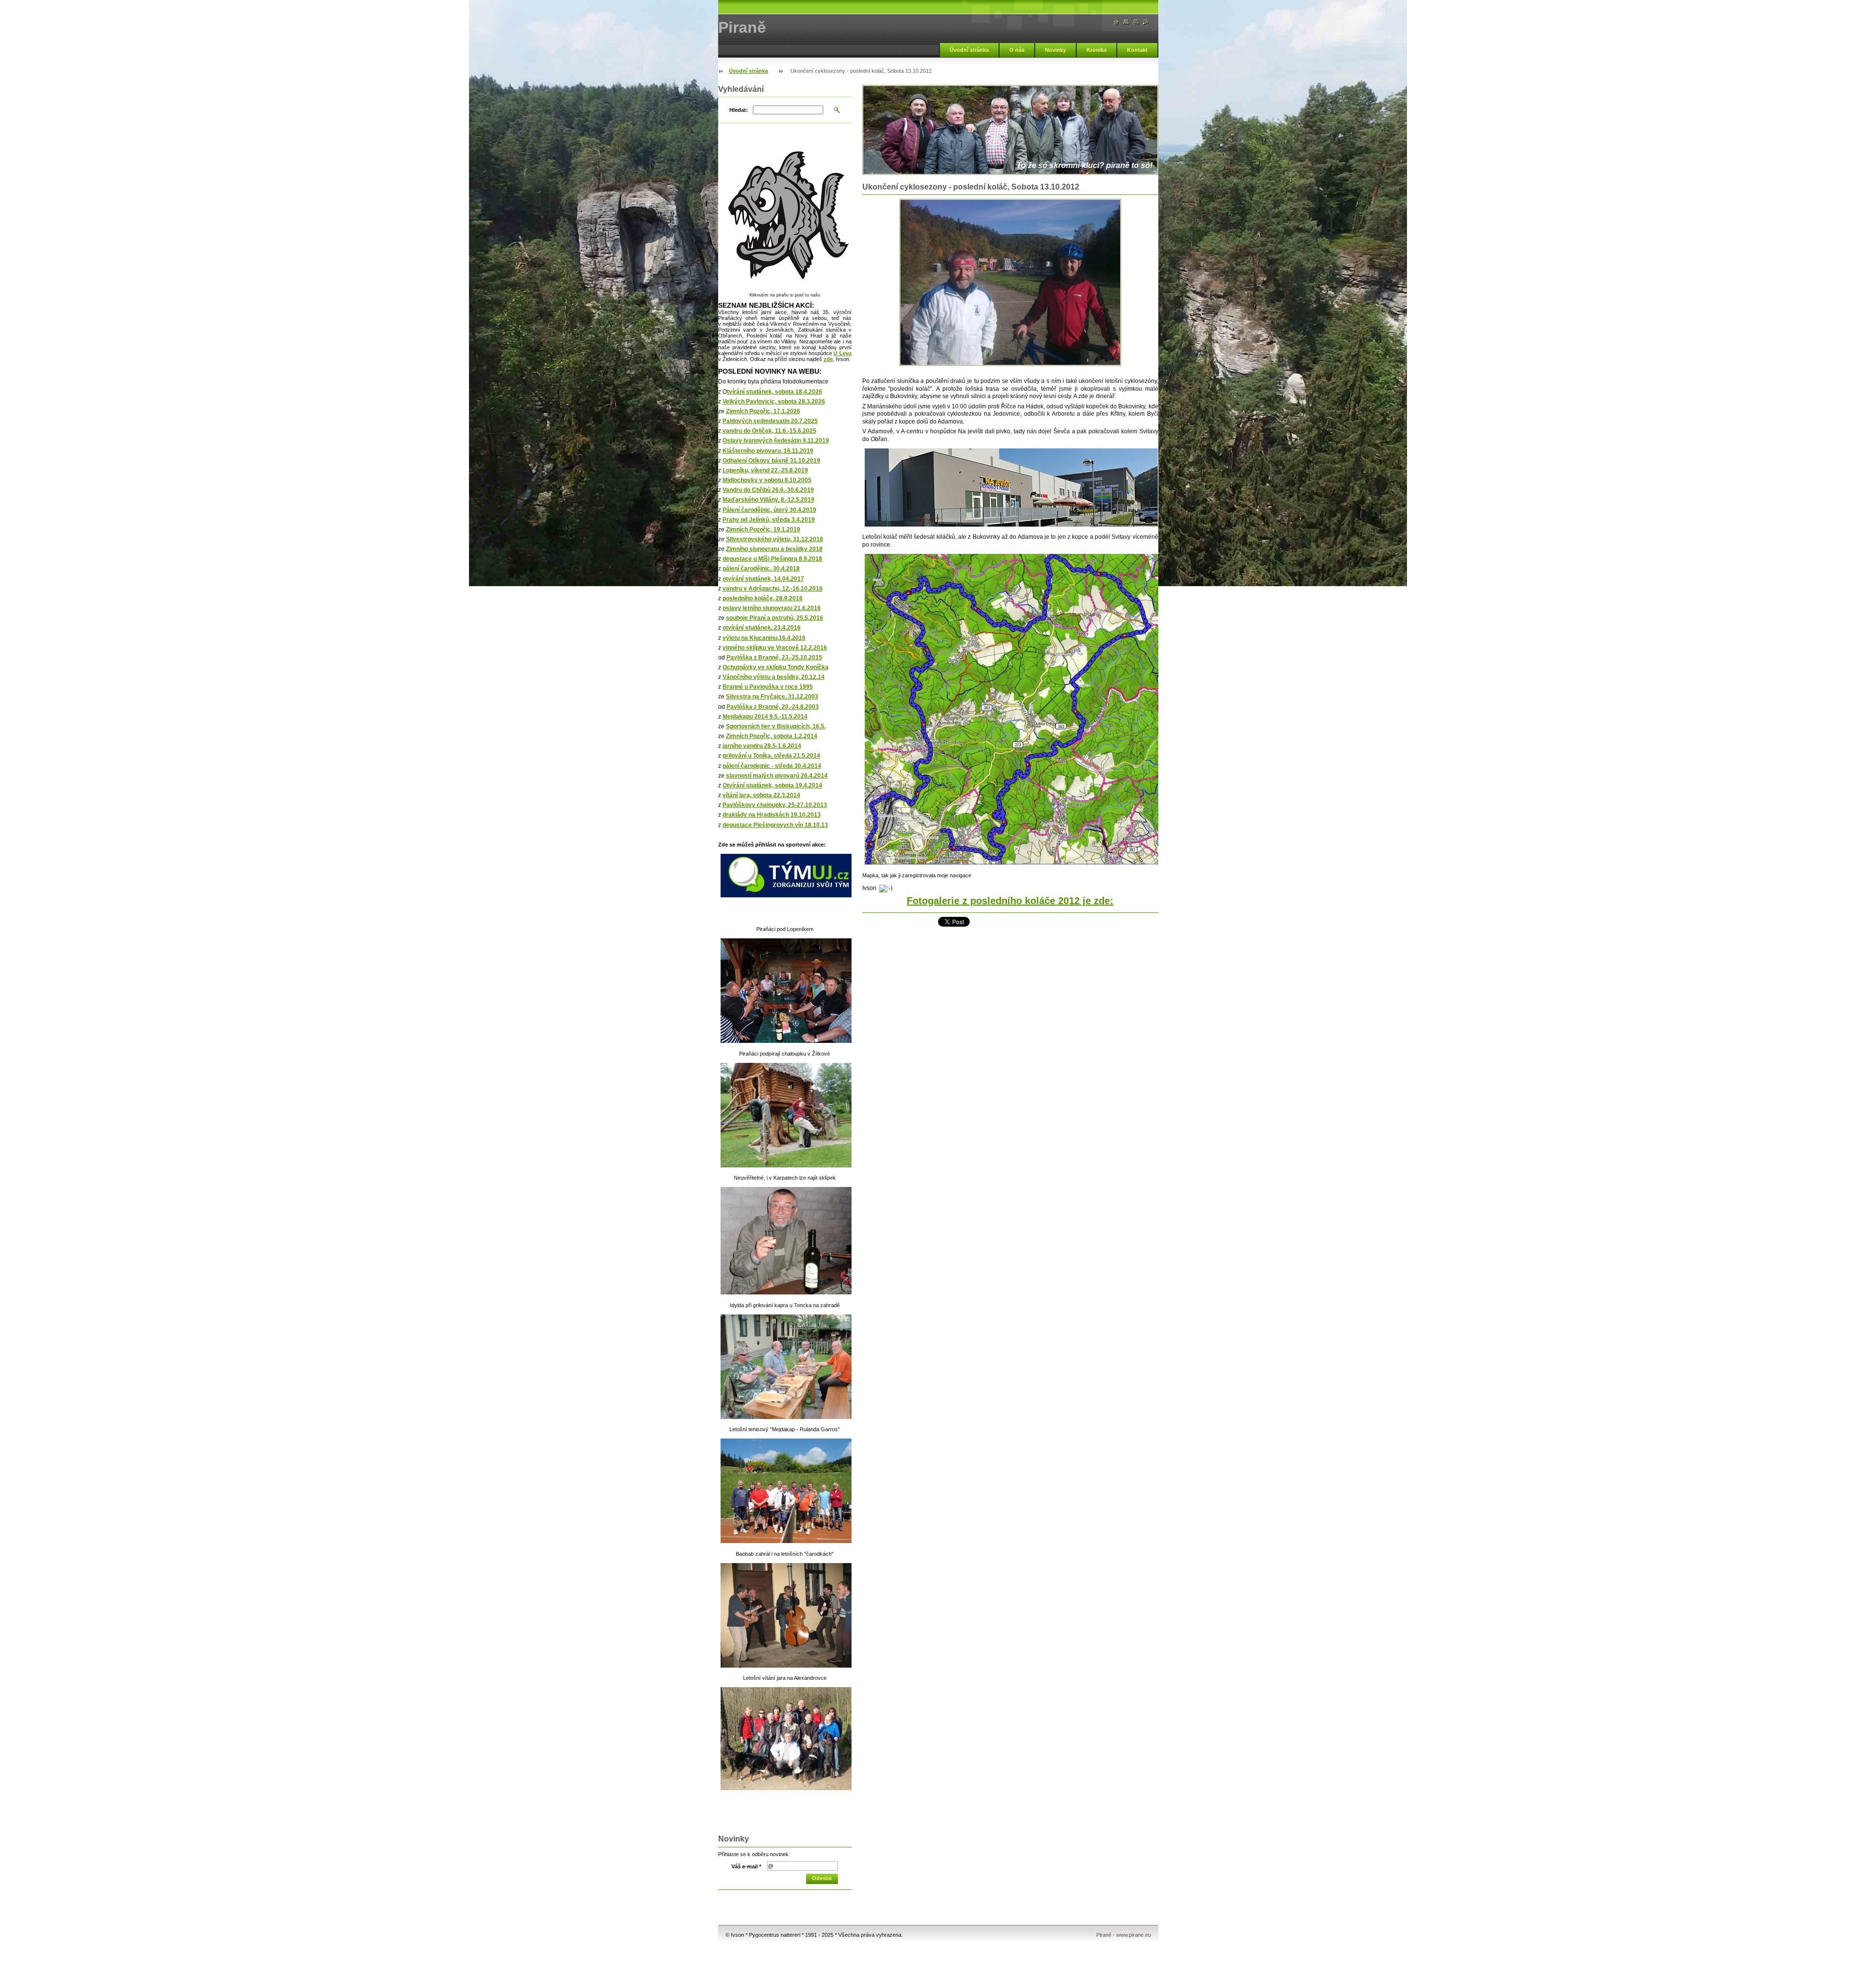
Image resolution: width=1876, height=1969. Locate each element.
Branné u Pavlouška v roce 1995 (768, 687)
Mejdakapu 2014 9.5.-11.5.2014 (765, 717)
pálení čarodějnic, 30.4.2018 (761, 569)
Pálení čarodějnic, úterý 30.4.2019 (769, 510)
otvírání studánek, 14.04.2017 (763, 579)
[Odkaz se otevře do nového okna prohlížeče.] (1010, 282)
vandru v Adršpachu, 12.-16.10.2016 (773, 589)
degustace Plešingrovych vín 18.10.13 (775, 825)
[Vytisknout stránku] (1136, 22)
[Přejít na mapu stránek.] (1126, 22)
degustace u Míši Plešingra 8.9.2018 (772, 559)
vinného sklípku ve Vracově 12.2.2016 (775, 648)
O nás (1017, 50)
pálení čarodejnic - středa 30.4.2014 (772, 766)
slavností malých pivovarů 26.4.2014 (777, 776)
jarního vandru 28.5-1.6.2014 (762, 746)
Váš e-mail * (746, 1866)
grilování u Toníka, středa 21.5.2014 (771, 756)
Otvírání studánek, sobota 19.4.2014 (772, 785)
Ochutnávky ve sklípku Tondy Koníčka (776, 667)
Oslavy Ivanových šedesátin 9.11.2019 (776, 441)
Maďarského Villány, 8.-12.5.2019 (768, 500)
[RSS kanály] (1146, 22)
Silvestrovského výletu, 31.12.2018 (775, 539)
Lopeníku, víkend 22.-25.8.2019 (765, 470)
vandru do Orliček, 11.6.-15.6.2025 (769, 431)
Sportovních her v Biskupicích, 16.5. (776, 726)
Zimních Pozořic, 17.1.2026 (763, 411)
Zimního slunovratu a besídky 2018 (774, 549)
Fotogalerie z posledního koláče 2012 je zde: (1010, 901)
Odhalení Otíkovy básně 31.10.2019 (771, 461)
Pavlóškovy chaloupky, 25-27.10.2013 (775, 805)
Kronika (1097, 50)
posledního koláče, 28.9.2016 (763, 598)
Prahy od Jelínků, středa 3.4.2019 (769, 520)
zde (828, 359)
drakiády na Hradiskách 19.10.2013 (772, 815)
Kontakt (1137, 50)
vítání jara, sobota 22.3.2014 (761, 795)
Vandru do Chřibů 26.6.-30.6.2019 (768, 490)
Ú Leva (842, 353)
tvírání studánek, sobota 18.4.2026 (775, 392)
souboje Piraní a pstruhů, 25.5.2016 (775, 618)
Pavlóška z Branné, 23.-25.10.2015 (774, 657)
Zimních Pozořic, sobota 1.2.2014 (772, 736)
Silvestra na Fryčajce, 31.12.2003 (772, 697)
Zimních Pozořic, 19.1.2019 (763, 529)
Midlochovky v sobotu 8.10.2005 (767, 480)
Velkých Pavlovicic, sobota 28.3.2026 (774, 402)
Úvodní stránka (969, 50)
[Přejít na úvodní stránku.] (1116, 22)
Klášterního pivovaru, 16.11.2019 (768, 451)
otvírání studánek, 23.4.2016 (762, 628)
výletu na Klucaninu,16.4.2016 (764, 638)
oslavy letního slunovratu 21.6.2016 (772, 608)
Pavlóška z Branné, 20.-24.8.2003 (773, 707)
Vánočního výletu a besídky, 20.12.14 (774, 677)
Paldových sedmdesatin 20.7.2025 (770, 421)
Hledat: (739, 110)
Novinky (1055, 50)
